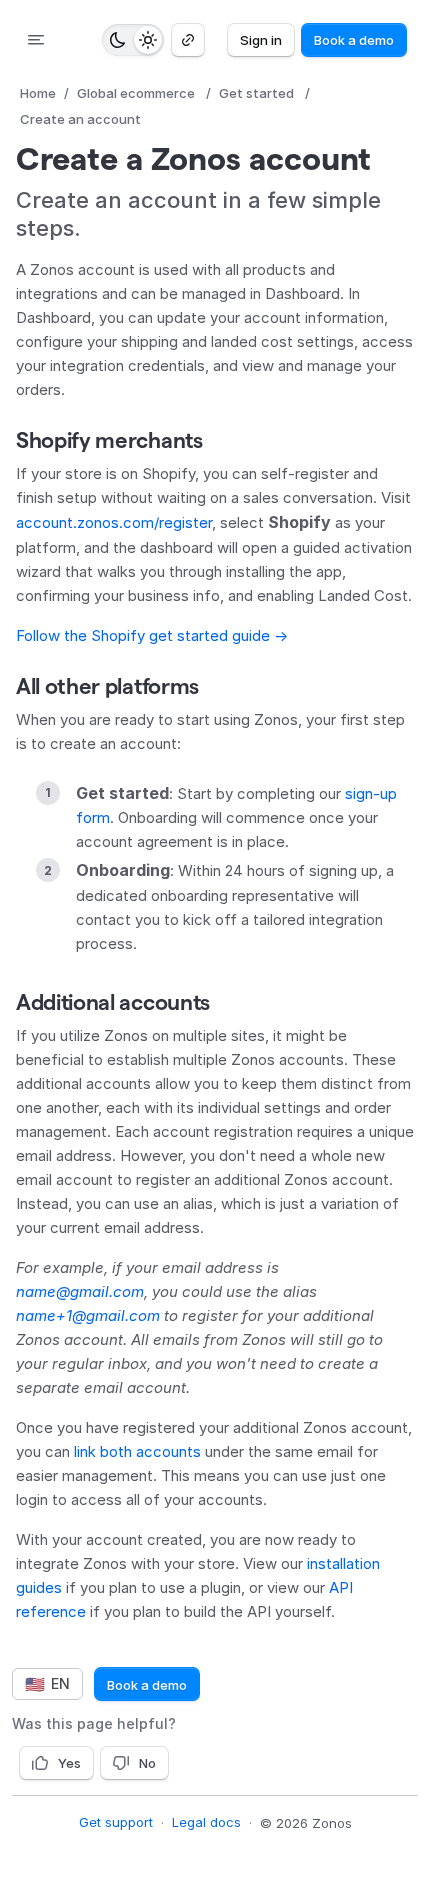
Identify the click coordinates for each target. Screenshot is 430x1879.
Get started (256, 93)
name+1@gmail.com (88, 1315)
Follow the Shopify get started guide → (152, 635)
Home (38, 93)
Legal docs (206, 1822)
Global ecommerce (136, 93)
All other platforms (107, 686)
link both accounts (137, 1451)
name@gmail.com (80, 1291)
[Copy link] (188, 40)
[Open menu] (36, 40)
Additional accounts (113, 1002)
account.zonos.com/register (114, 522)
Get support (116, 1822)
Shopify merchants (109, 440)
